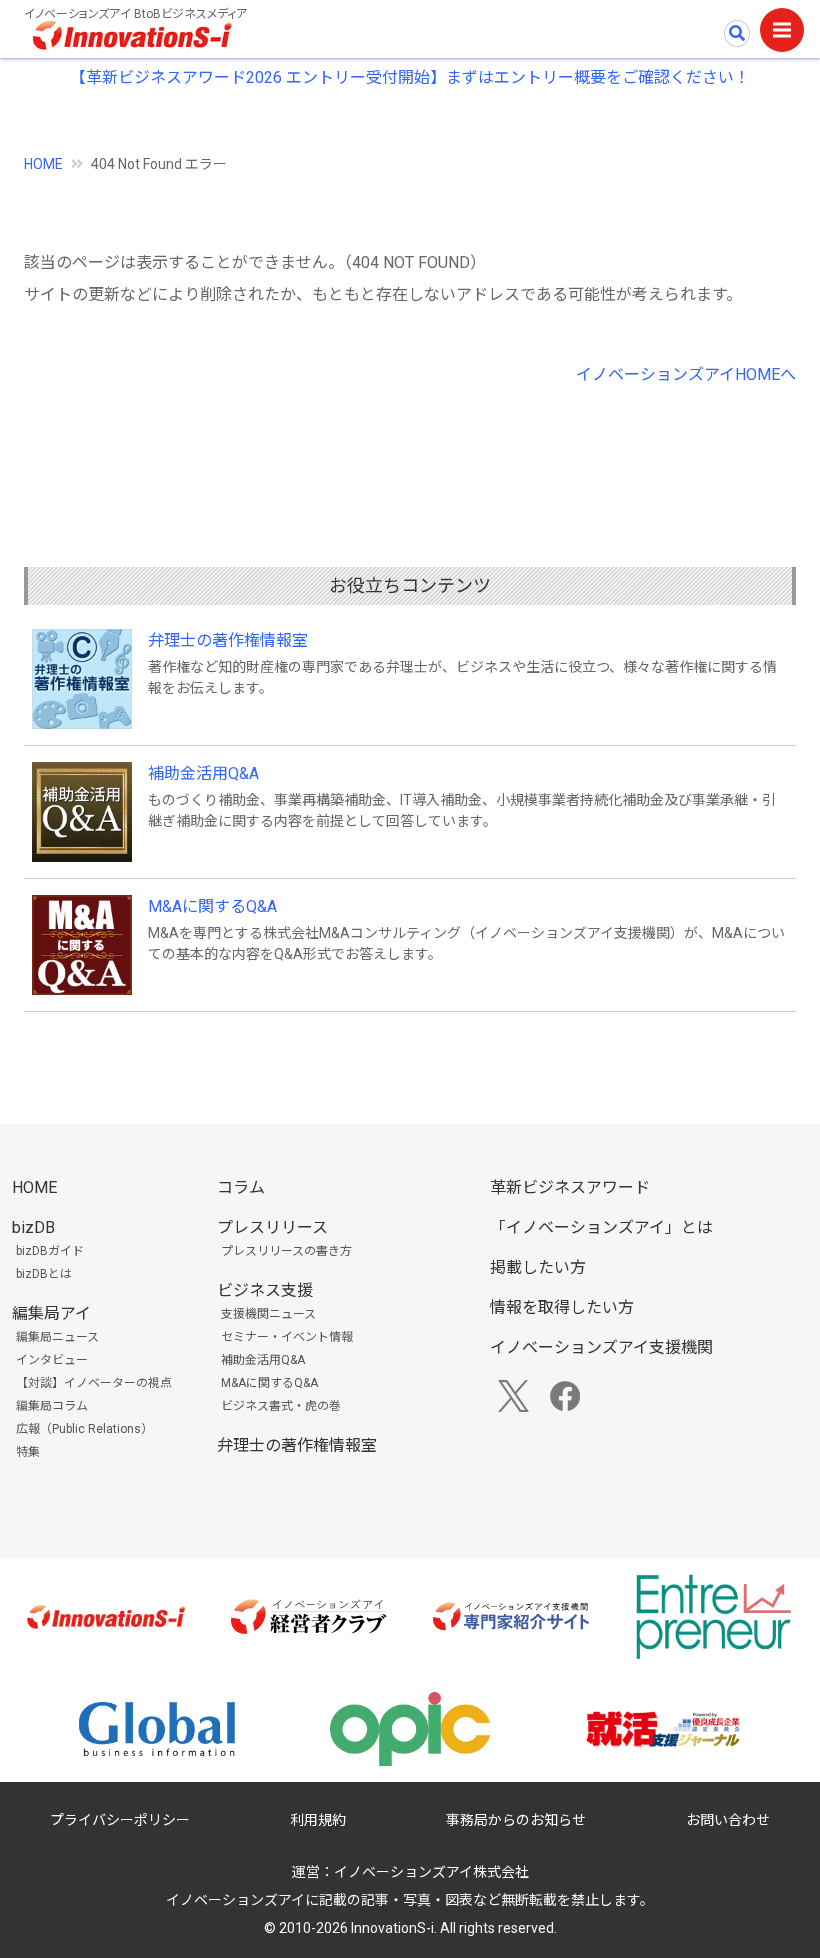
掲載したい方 (538, 1267)
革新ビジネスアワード (570, 1187)
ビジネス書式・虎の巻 (281, 1406)
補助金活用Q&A (203, 773)
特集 (28, 1452)
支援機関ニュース (268, 1314)
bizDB (33, 1227)
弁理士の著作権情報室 (228, 640)
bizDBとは (44, 1274)
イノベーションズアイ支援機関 (601, 1347)
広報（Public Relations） (84, 1429)
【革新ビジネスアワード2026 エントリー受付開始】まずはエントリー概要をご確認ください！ (410, 77)
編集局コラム (52, 1406)
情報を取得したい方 (562, 1307)
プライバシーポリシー (120, 1820)
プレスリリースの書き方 (286, 1251)
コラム (241, 1187)
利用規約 (318, 1820)
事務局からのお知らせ (516, 1820)
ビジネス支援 (265, 1290)
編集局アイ (51, 1313)
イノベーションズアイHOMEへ (686, 374)
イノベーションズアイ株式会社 (431, 1872)
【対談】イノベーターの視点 (94, 1383)
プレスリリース (272, 1227)
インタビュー (52, 1360)
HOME (43, 164)
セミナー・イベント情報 (287, 1337)
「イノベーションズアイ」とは (601, 1227)
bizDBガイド (50, 1251)
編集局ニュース (57, 1337)
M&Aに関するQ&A (212, 906)
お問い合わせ (728, 1820)
